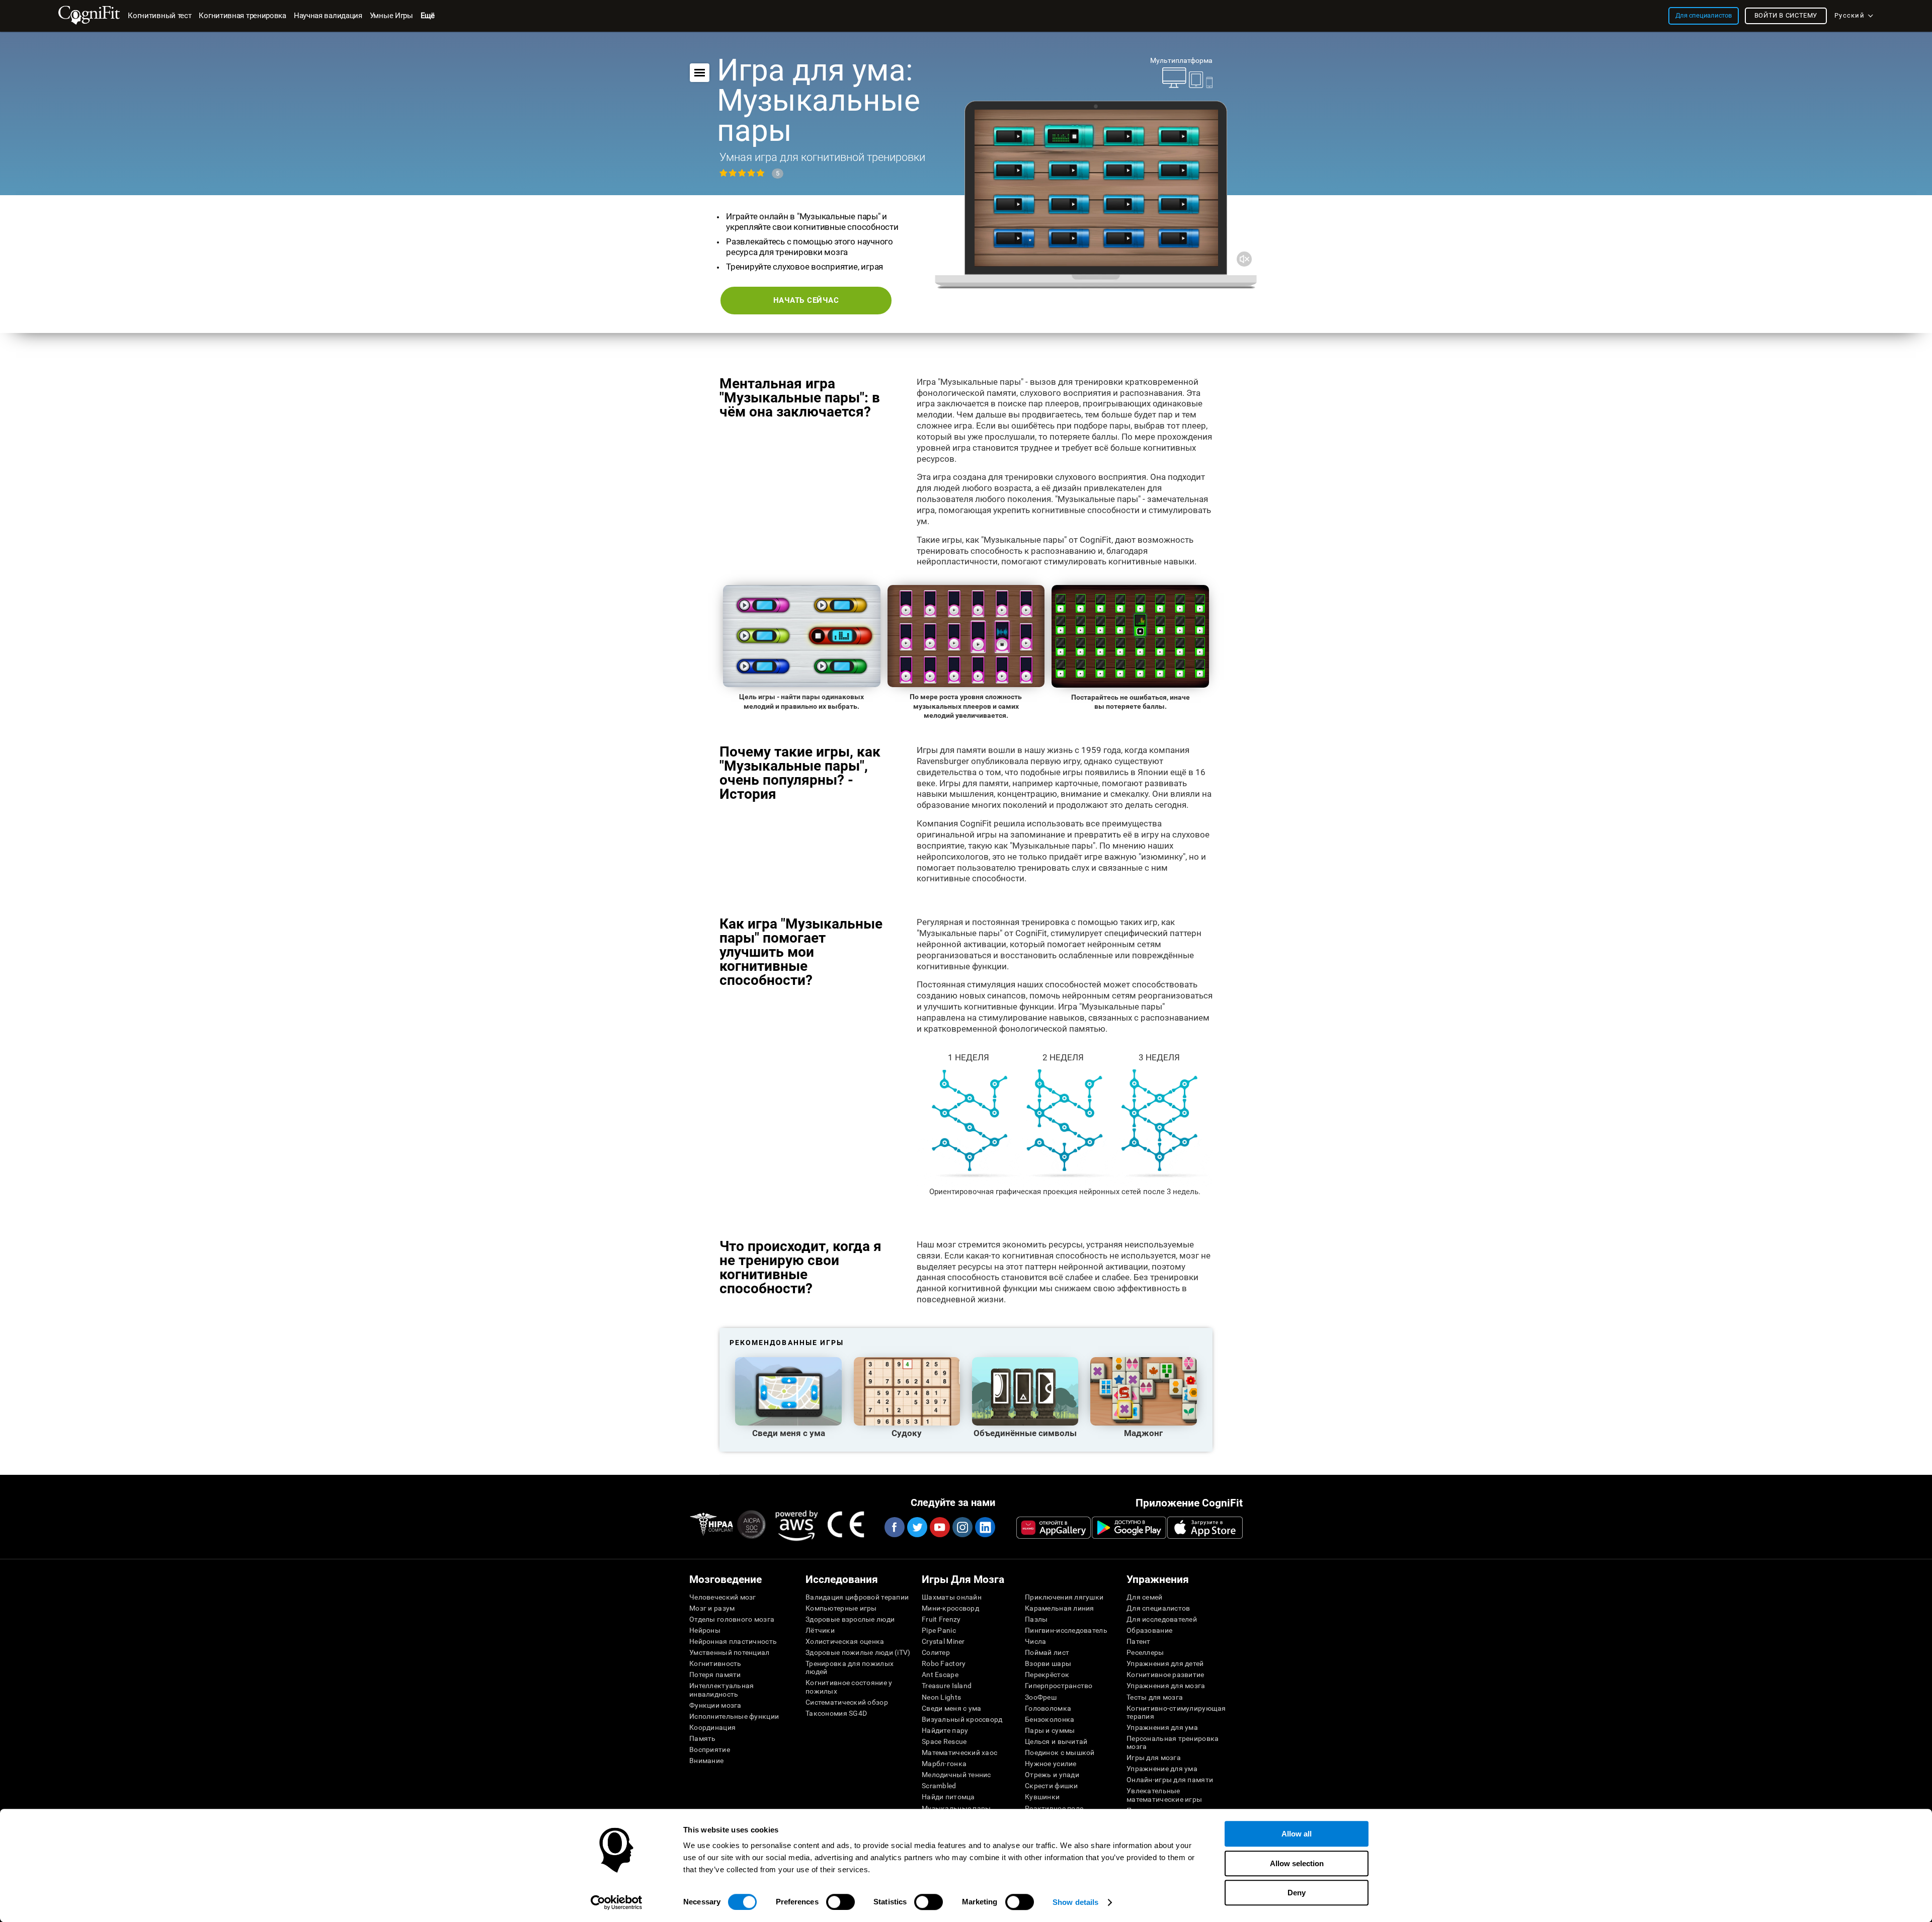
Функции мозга (715, 1705)
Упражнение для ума (1162, 1769)
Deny (1297, 1893)
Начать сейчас (806, 300)
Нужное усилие (1051, 1764)
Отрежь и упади (1052, 1775)
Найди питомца (948, 1797)
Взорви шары (1048, 1663)
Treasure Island (947, 1686)
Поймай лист (1047, 1652)
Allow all (1297, 1834)
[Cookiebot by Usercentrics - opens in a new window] (617, 1902)
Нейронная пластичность (733, 1641)
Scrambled (939, 1786)
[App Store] (1205, 1528)
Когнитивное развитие (1165, 1675)
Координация (712, 1727)
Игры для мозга (1154, 1758)
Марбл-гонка (944, 1764)
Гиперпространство (1059, 1686)
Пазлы (1036, 1619)
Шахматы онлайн (952, 1597)
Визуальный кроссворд (962, 1719)
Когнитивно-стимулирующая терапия (1176, 1712)
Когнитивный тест (159, 16)
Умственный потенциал (730, 1652)
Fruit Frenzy (941, 1619)
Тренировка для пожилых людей (850, 1667)
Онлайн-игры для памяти (1170, 1780)
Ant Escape (940, 1675)
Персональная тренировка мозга (1173, 1742)
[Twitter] (917, 1527)
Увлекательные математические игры (1164, 1795)
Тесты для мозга (1155, 1697)
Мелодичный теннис (956, 1775)
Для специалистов (1158, 1608)
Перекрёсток (1047, 1675)
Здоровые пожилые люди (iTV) (858, 1652)
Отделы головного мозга (732, 1619)
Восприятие (710, 1749)
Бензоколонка (1050, 1719)
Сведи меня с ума (951, 1708)
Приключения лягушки (1064, 1597)
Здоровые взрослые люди (850, 1619)
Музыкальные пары (956, 1808)
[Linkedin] (985, 1527)
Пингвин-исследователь (1066, 1630)
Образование (1149, 1630)
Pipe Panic (939, 1630)
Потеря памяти (715, 1675)
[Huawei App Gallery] (1054, 1528)
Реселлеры (1145, 1652)
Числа (1035, 1641)
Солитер (936, 1652)
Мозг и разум (712, 1608)
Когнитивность (715, 1663)
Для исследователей (1162, 1619)
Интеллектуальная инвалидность (721, 1690)
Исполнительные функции (734, 1716)
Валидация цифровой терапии (857, 1597)
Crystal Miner (943, 1641)
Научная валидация (328, 16)
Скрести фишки (1052, 1786)
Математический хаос (959, 1752)
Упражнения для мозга (1166, 1686)
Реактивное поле (1054, 1808)
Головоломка (1048, 1708)
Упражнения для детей (1165, 1663)
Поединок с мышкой (1060, 1752)
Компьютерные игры (841, 1608)
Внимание (706, 1761)
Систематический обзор (847, 1702)
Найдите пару (945, 1730)
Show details (1075, 1902)
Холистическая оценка (845, 1641)
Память (703, 1738)
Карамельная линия (1060, 1608)
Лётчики (820, 1630)
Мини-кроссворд (950, 1608)
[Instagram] (962, 1527)
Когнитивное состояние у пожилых (849, 1687)
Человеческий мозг (723, 1597)
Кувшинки (1042, 1797)
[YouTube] (939, 1527)
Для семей (1145, 1597)
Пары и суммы (1050, 1730)
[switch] (840, 1902)
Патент (1139, 1641)
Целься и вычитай (1056, 1741)
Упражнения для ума (1162, 1727)
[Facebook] (894, 1527)
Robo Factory (944, 1663)
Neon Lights (941, 1697)
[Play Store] (1129, 1528)
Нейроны (705, 1630)
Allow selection (1297, 1863)
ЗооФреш (1041, 1697)
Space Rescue (944, 1741)
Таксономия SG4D (836, 1713)
